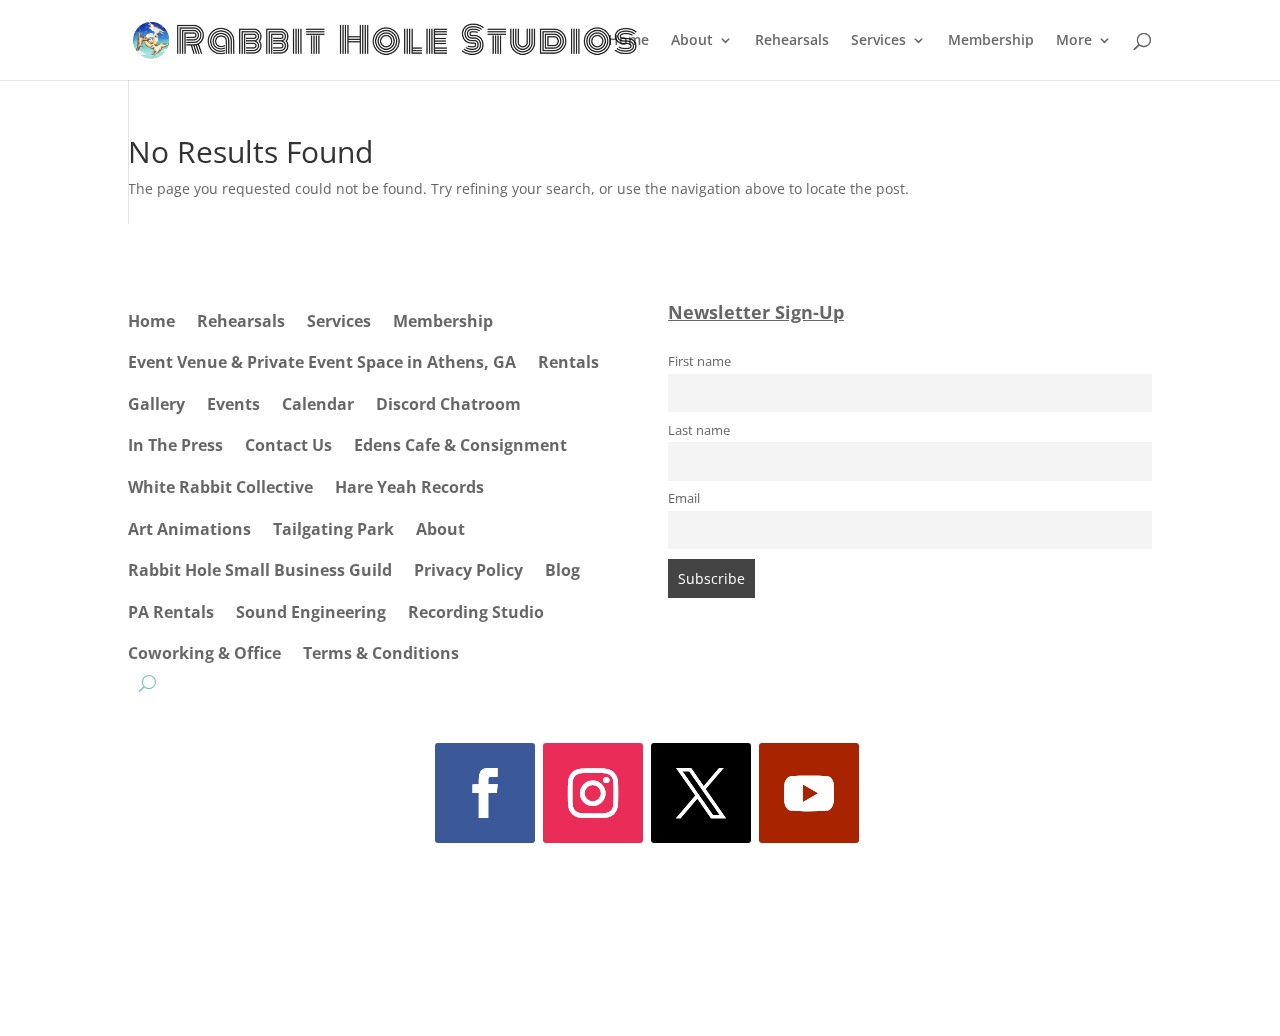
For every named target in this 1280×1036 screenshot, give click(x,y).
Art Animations (189, 529)
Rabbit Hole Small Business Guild (260, 570)
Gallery (156, 404)
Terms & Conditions (381, 653)
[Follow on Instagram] (593, 793)
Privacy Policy (468, 570)
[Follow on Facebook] (485, 793)
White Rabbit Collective (220, 487)
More (1074, 41)
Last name (699, 430)
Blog (562, 570)
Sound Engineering (311, 612)
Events (233, 404)
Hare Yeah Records (409, 487)
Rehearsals (792, 41)
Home (628, 41)
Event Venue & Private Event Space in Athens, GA (322, 362)
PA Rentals (171, 612)
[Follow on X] (701, 793)
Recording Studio (476, 612)
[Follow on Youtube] (809, 793)
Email (684, 498)
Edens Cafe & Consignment (460, 445)
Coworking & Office (204, 653)
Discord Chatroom (448, 404)
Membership (991, 41)
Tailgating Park (333, 529)
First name (699, 361)
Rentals (568, 362)
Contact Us (288, 445)
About (692, 41)
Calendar (318, 404)
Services (878, 41)
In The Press (175, 445)
